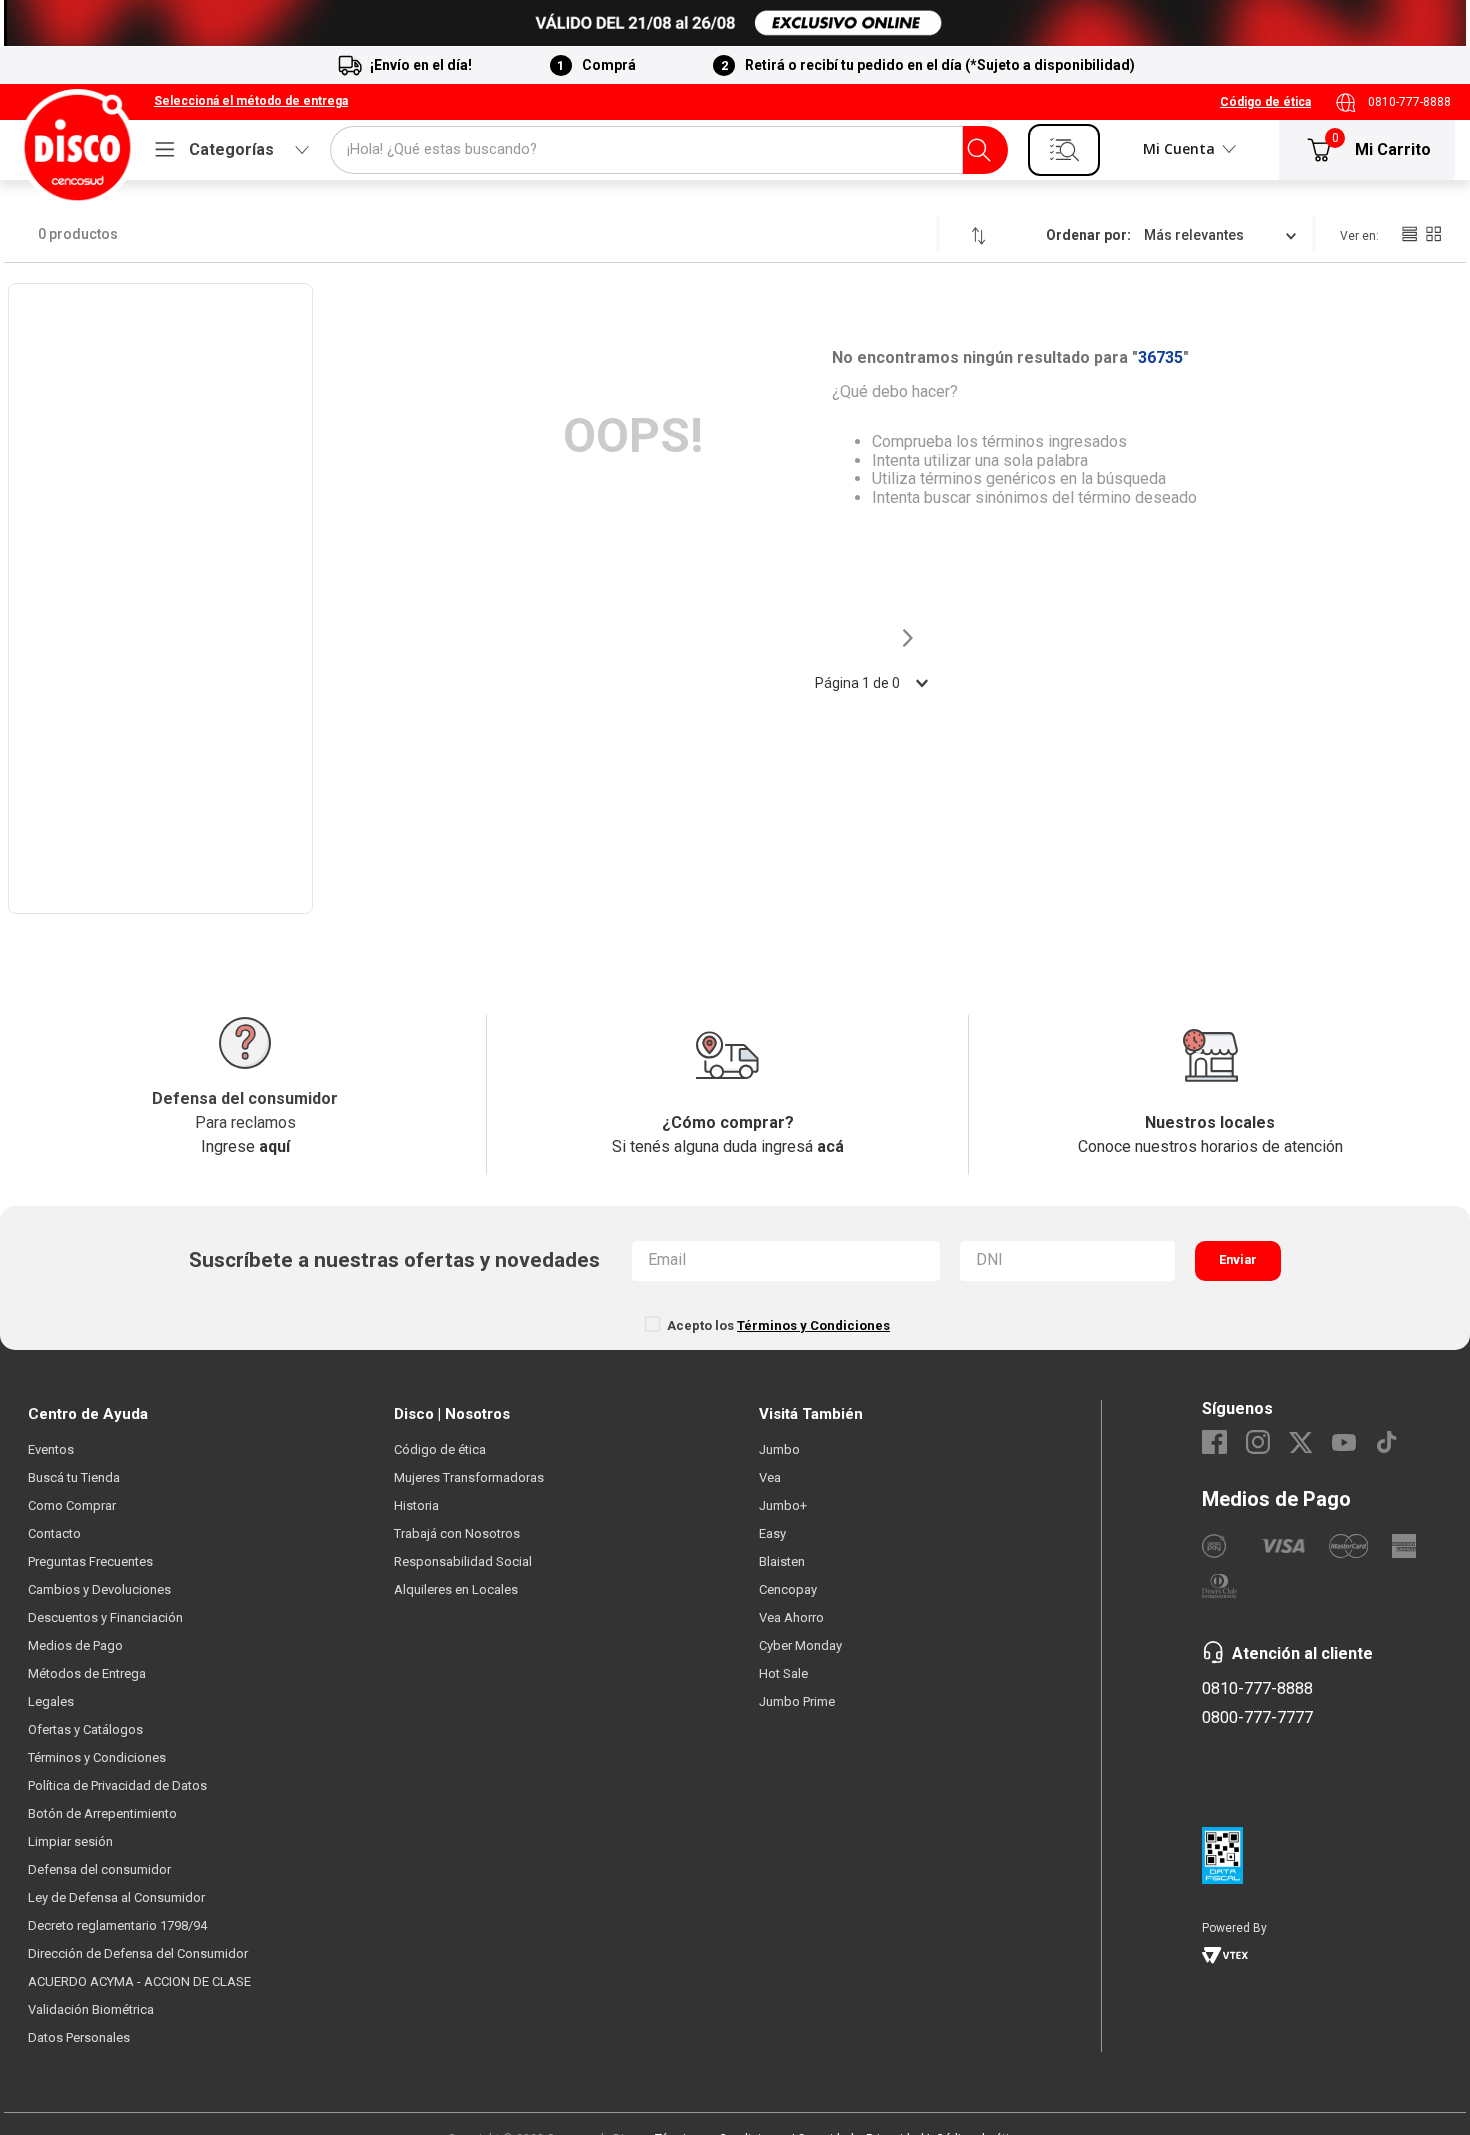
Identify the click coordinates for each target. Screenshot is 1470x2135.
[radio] (1409, 234)
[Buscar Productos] (979, 150)
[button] (251, 102)
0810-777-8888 (1409, 102)
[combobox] (669, 150)
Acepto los (778, 1325)
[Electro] (735, 23)
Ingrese (245, 1146)
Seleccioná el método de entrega (251, 101)
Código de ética (1265, 102)
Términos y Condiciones (813, 1325)
